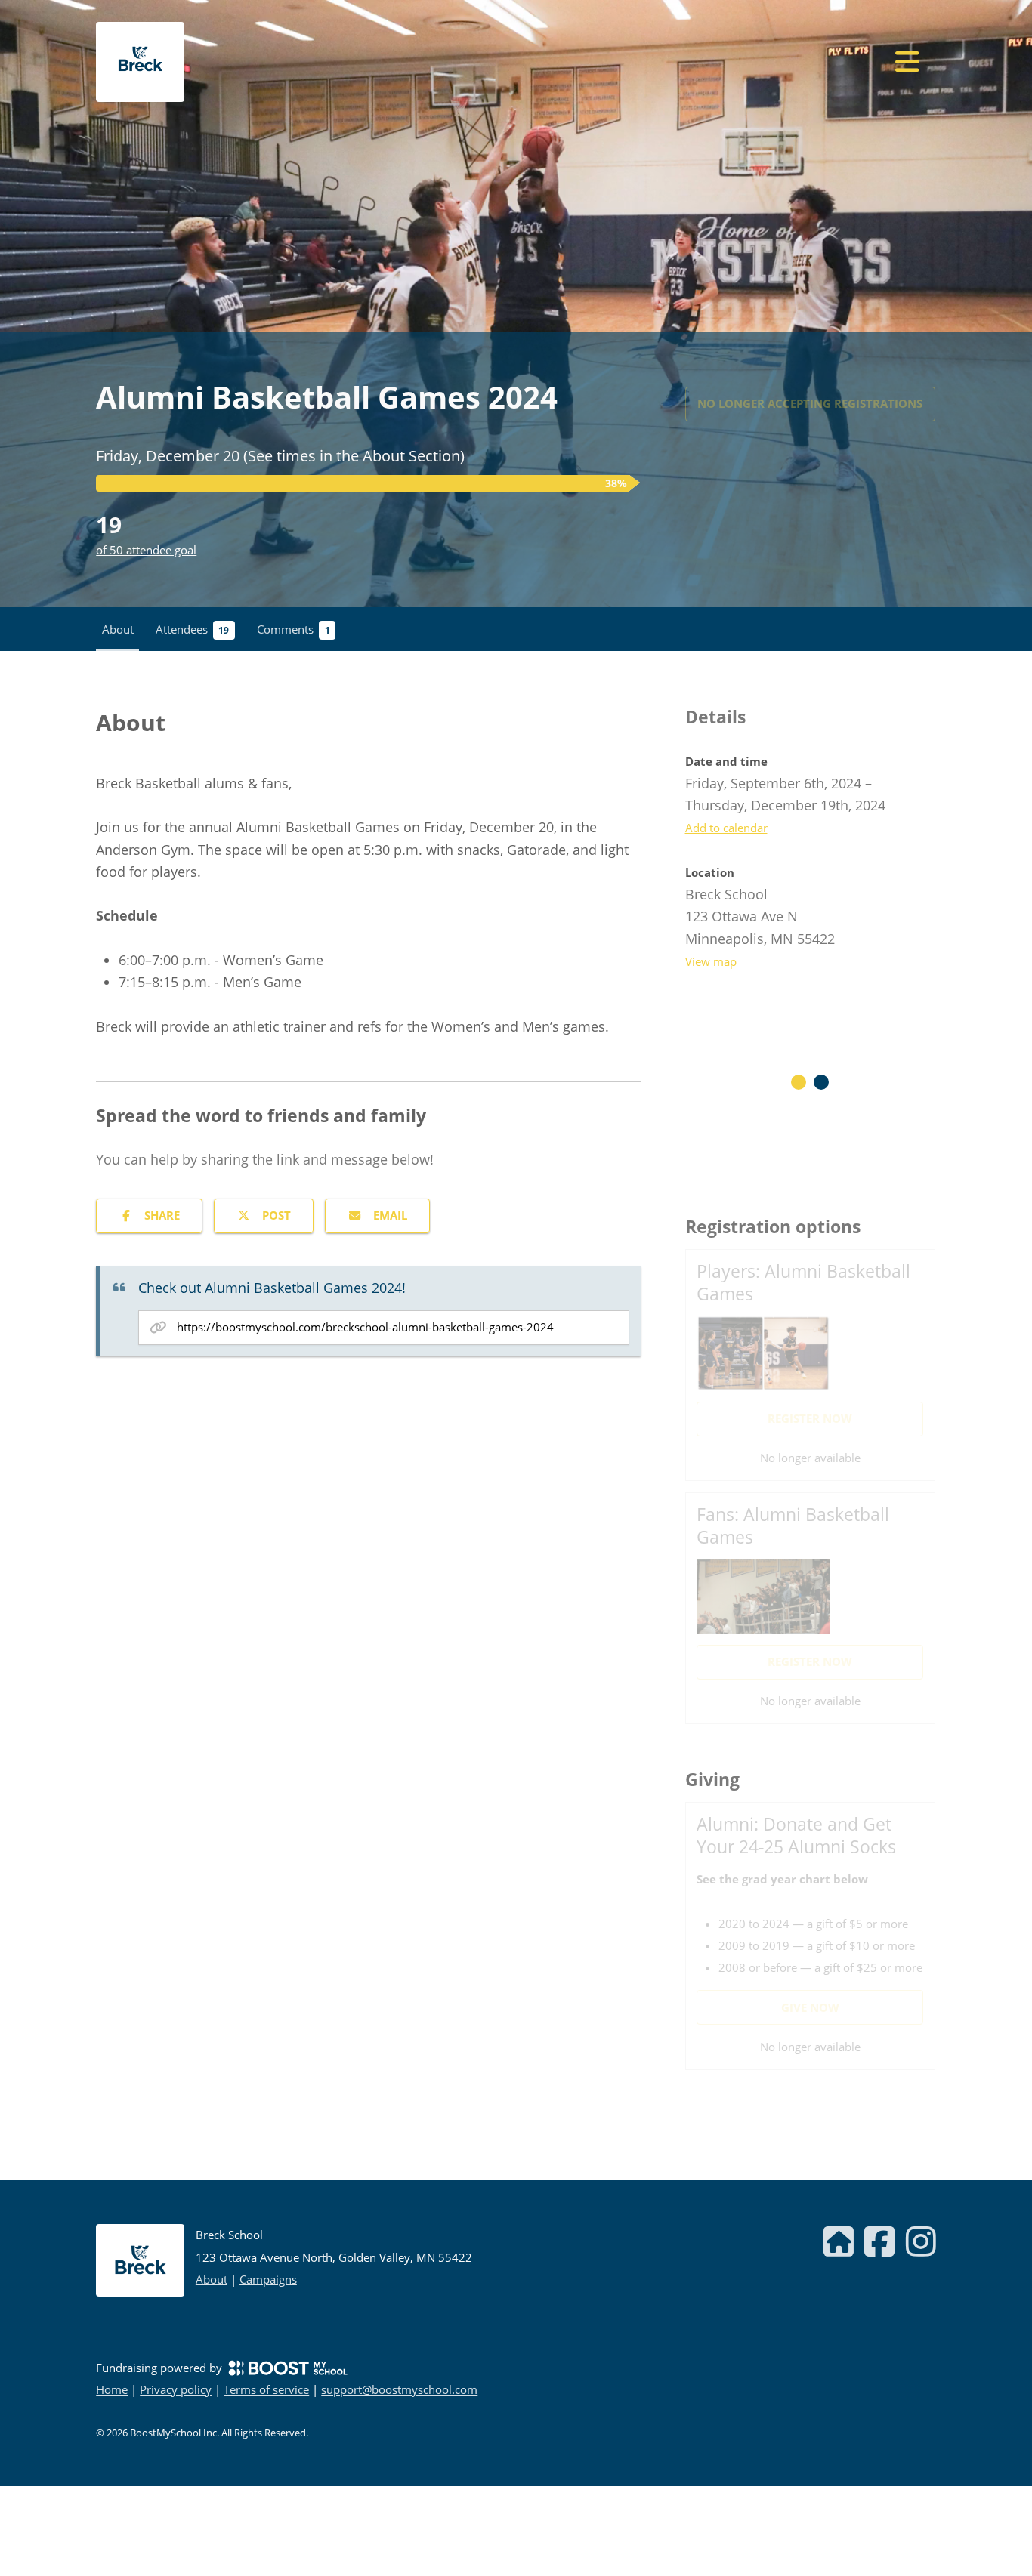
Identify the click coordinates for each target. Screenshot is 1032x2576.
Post (277, 1215)
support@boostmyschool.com (399, 2389)
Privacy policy (176, 2389)
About (212, 2279)
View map (711, 961)
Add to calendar (726, 828)
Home (112, 2389)
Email (390, 1215)
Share (162, 1215)
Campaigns (268, 2279)
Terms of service (266, 2389)
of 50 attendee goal (146, 550)
